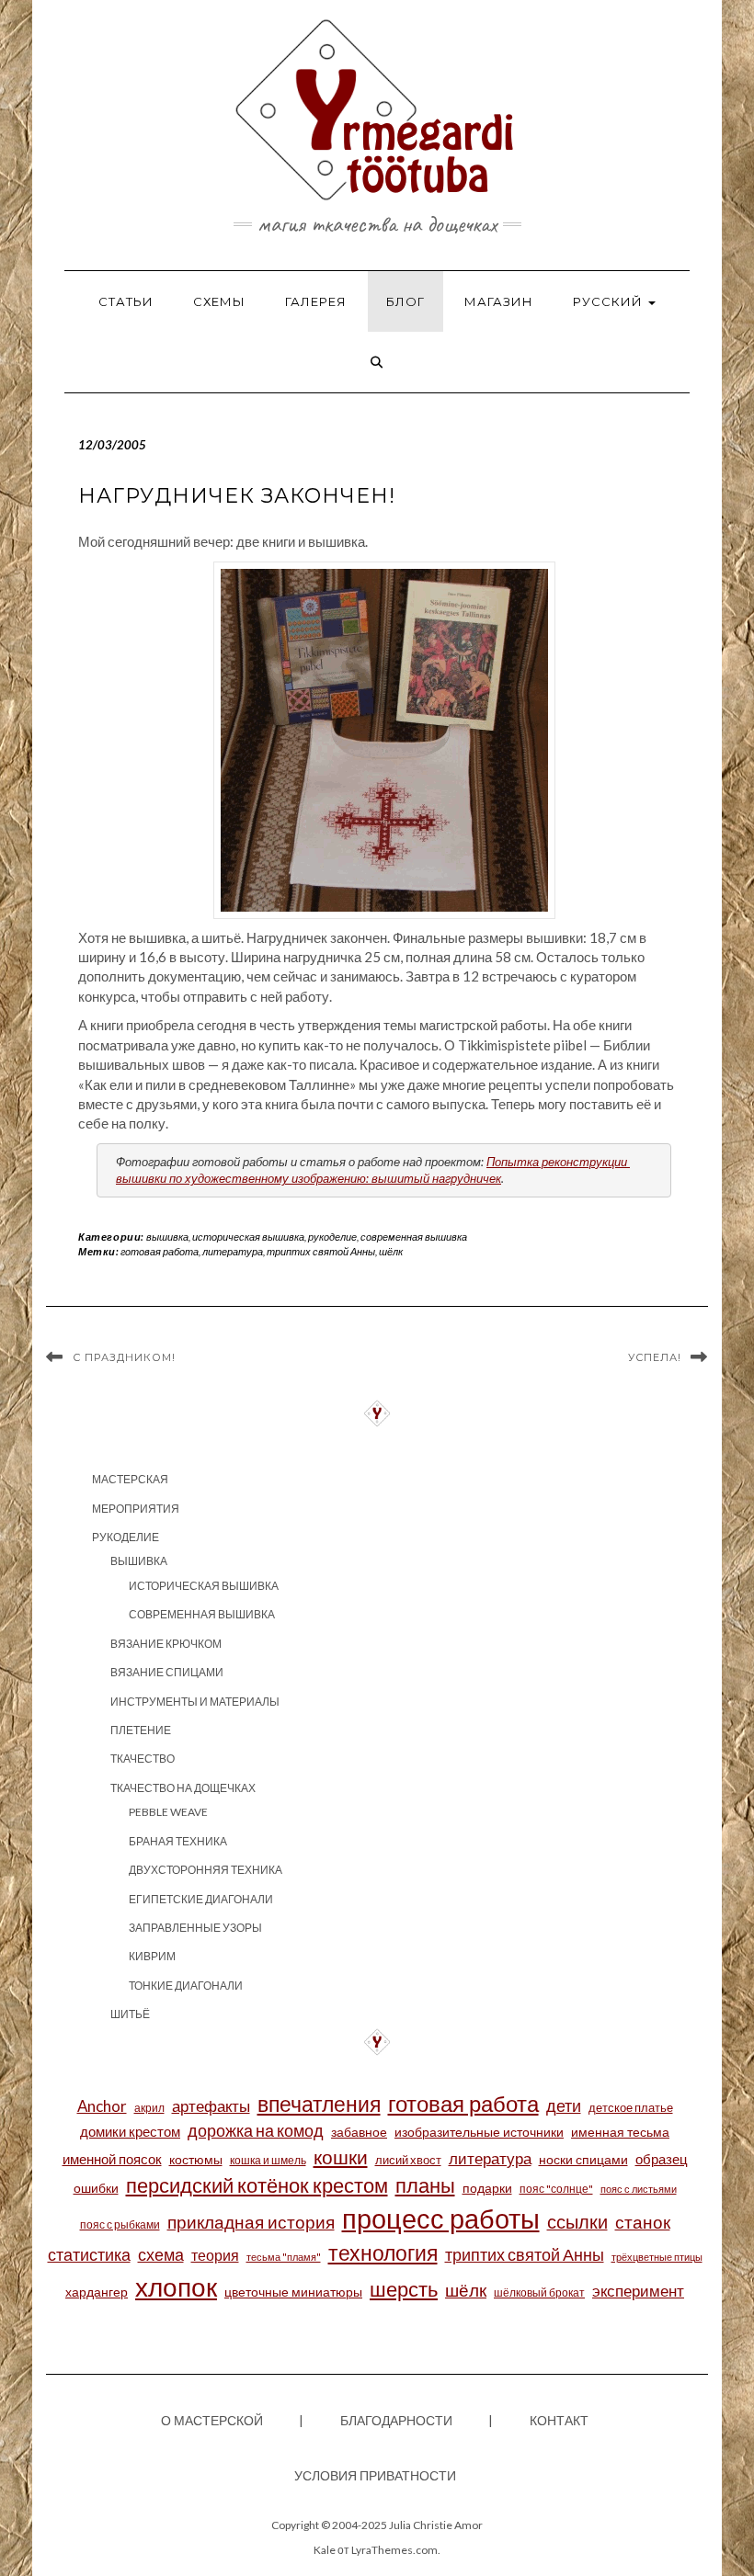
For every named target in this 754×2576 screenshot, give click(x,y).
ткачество (143, 1759)
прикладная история (251, 2222)
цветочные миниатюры (293, 2292)
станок (643, 2222)
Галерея (316, 301)
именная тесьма (620, 2132)
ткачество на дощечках (183, 1788)
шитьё (130, 2014)
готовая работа (160, 1251)
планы (425, 2185)
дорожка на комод (256, 2130)
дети (564, 2105)
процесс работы (441, 2218)
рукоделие (332, 1237)
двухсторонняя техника (206, 1870)
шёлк (391, 1251)
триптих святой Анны (321, 1251)
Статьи (126, 301)
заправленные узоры (195, 1928)
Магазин (499, 301)
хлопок (176, 2287)
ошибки (96, 2188)
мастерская (130, 1479)
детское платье (631, 2107)
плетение (141, 1730)
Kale (325, 2550)
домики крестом (130, 2131)
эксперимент (638, 2291)
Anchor (102, 2106)
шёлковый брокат (539, 2292)
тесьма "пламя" (284, 2257)
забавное (359, 2132)
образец (662, 2159)
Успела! (655, 1357)
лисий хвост (408, 2160)
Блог (406, 301)
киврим (152, 1956)
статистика (89, 2254)
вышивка (167, 1237)
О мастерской (212, 2420)
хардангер (97, 2292)
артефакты (211, 2106)
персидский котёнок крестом (257, 2185)
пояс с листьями (639, 2189)
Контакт (559, 2420)
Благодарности (396, 2420)
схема (161, 2255)
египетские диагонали (201, 1899)
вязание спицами (167, 1672)
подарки (487, 2188)
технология (383, 2253)
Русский (610, 301)
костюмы (196, 2159)
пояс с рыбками (120, 2224)
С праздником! (124, 1357)
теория (215, 2255)
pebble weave (168, 1812)
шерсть (404, 2289)
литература (233, 1251)
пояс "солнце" (556, 2189)
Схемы (219, 301)
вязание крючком (166, 1644)
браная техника (178, 1841)
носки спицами (583, 2159)
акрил (149, 2108)
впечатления (319, 2104)
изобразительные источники (479, 2132)
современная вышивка (414, 1237)
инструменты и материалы (195, 1702)
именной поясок (112, 2159)
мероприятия (136, 1509)
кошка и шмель (268, 2160)
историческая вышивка (248, 1237)
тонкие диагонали (186, 1986)
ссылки (577, 2221)
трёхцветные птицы (657, 2257)
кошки (341, 2156)
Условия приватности (375, 2475)
